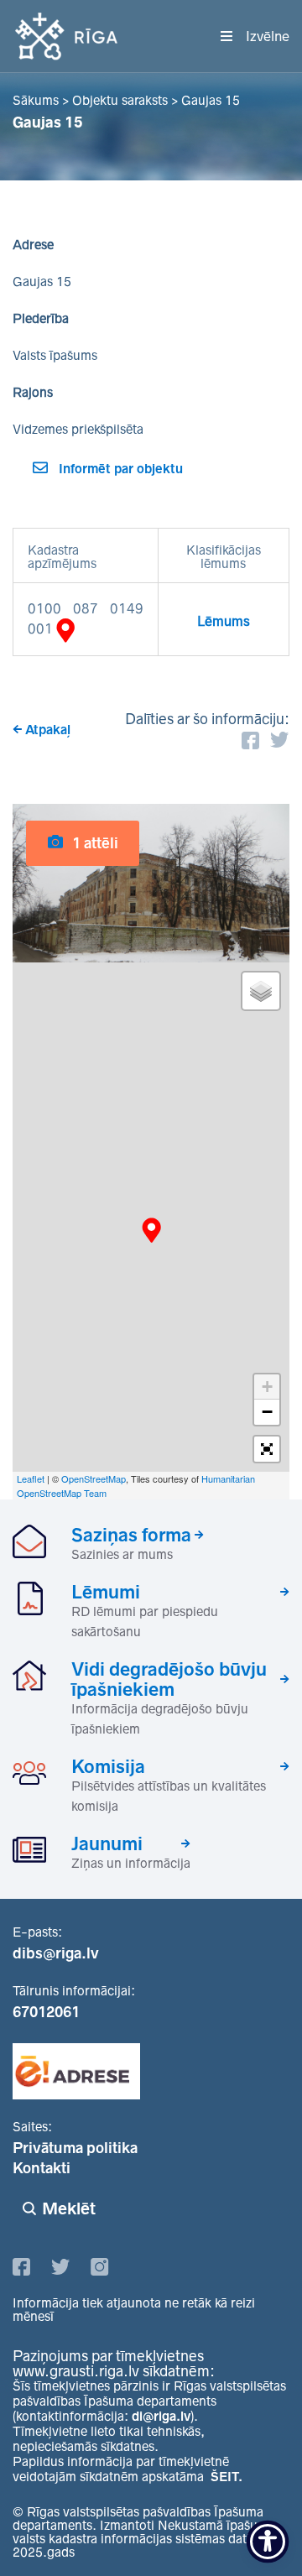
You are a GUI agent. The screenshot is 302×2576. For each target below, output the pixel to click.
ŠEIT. (226, 2477)
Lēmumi (106, 1592)
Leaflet (31, 1478)
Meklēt (69, 2208)
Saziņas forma (131, 1535)
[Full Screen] (267, 1449)
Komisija (108, 1766)
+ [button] (267, 1387)
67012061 (46, 2012)
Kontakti (42, 2168)
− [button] (267, 1412)
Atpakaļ (48, 730)
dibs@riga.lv (56, 1953)
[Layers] (261, 991)
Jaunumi (107, 1843)
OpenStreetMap (94, 1478)
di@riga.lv (161, 2416)
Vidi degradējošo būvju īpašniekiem (169, 1679)
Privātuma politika (75, 2148)
